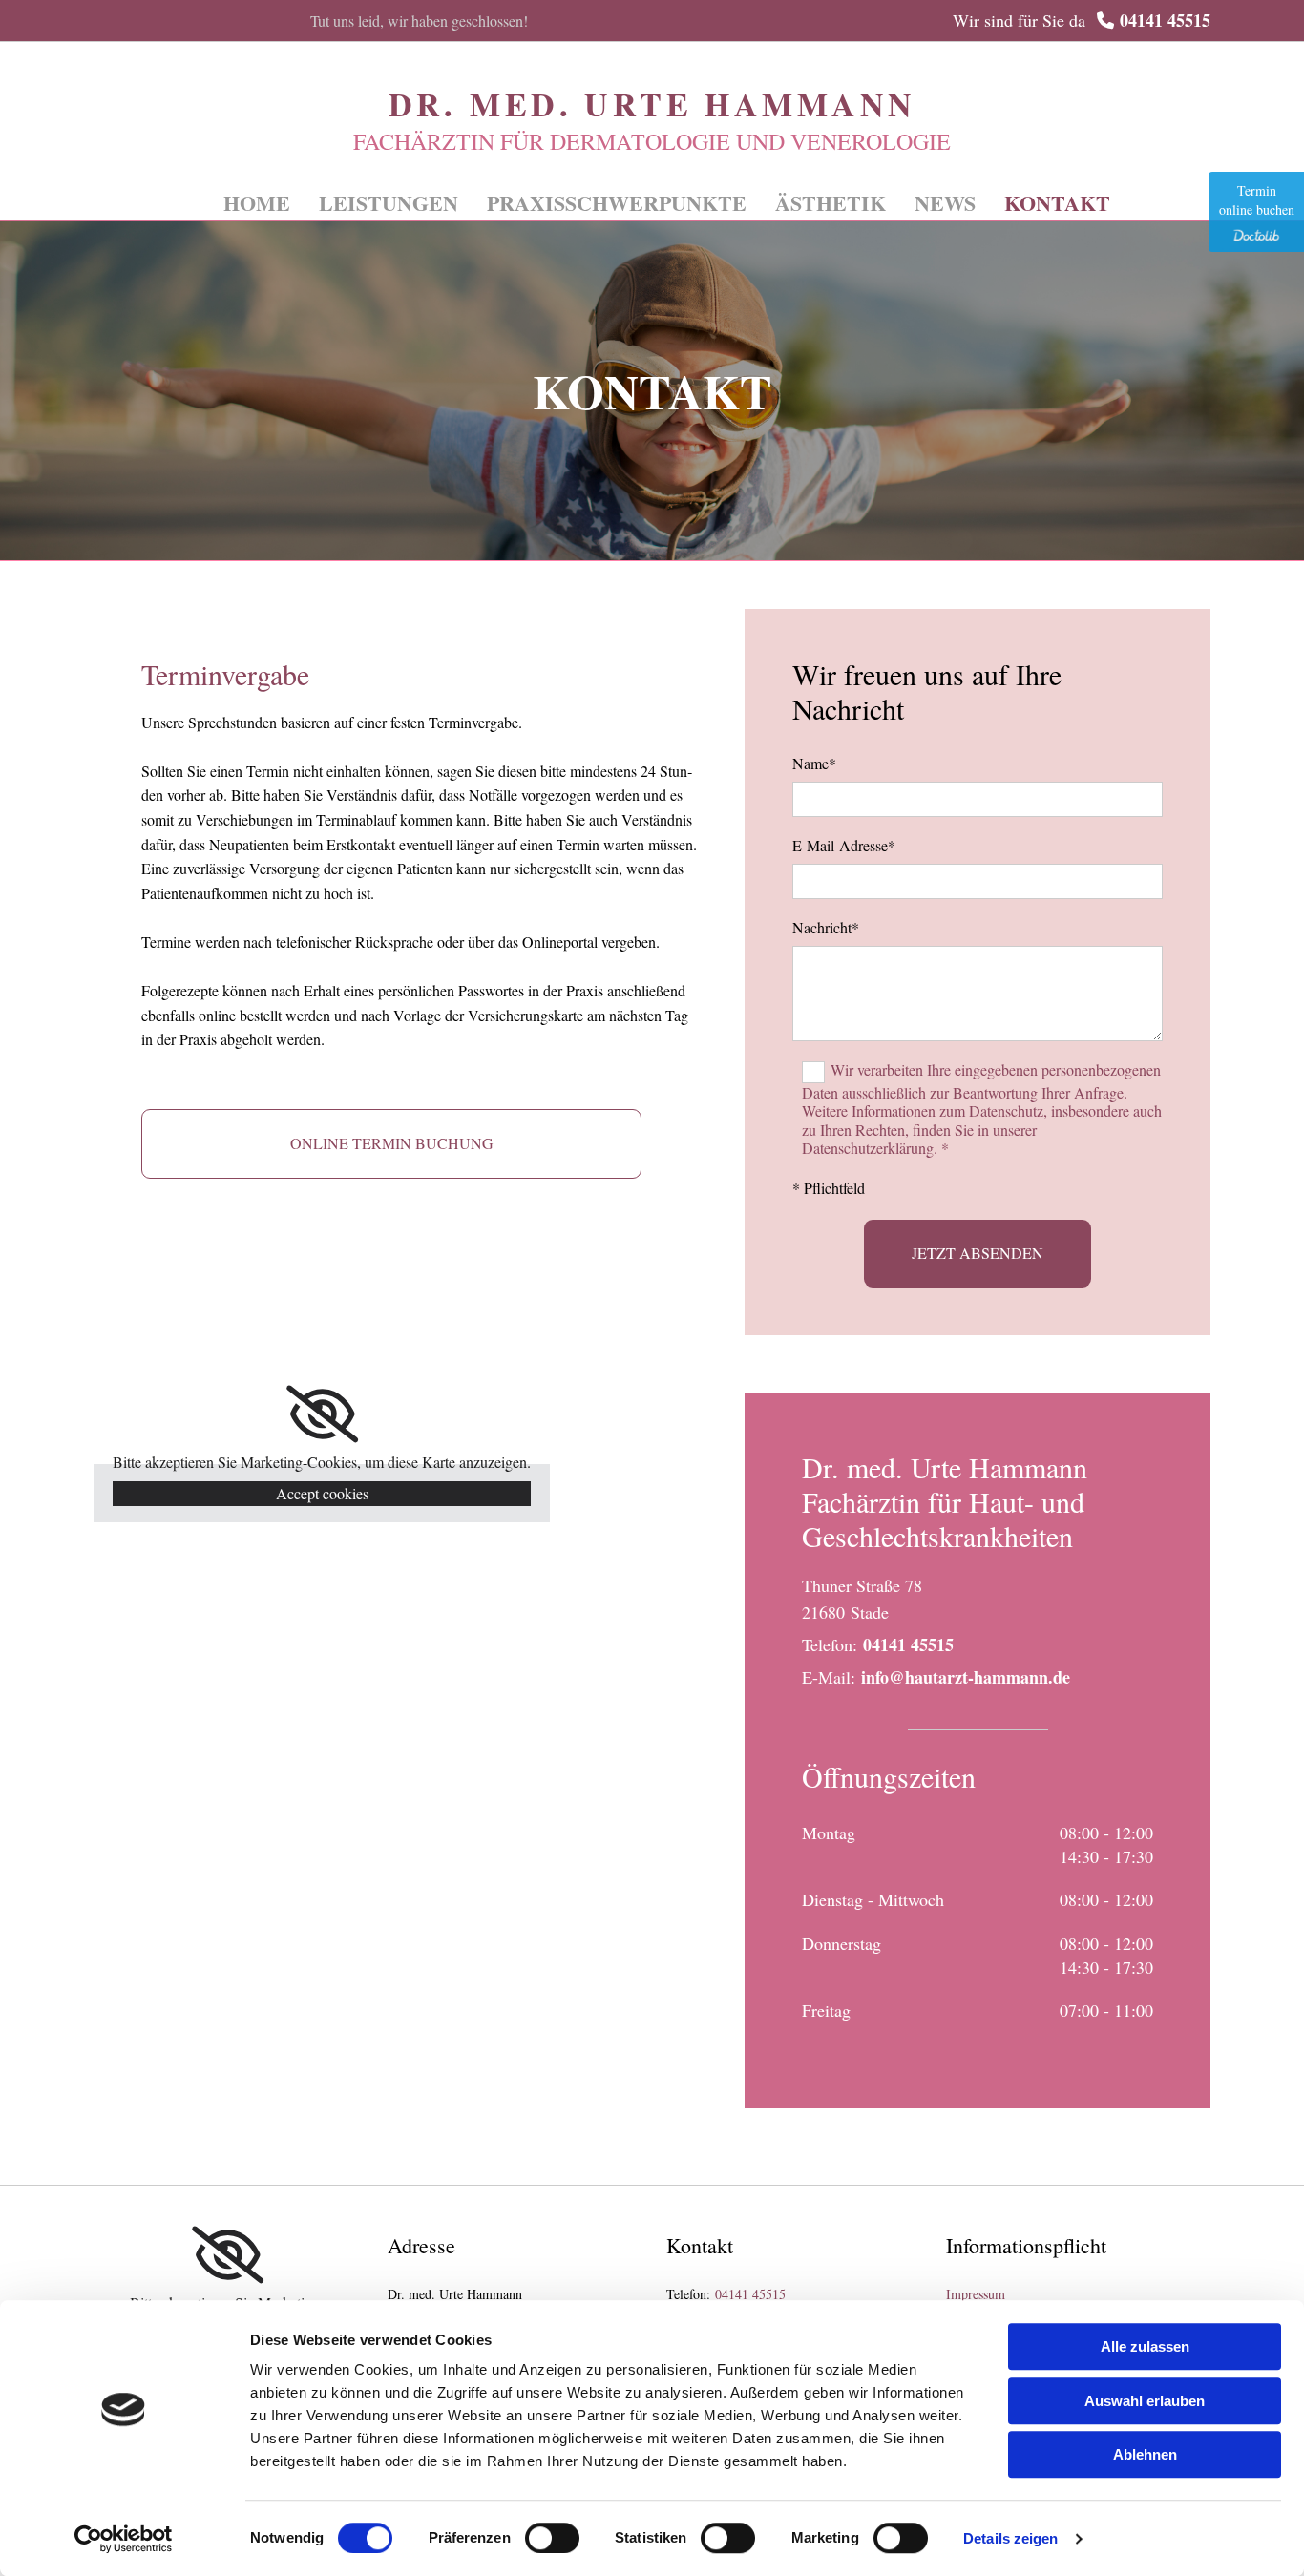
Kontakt (1057, 203)
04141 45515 (1165, 20)
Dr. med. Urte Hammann (652, 104)
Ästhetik (831, 203)
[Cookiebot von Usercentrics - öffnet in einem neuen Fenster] (124, 2539)
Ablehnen (1145, 2454)
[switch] (552, 2538)
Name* (814, 763)
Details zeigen (1010, 2538)
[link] (322, 1414)
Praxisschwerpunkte (617, 203)
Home (257, 203)
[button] (391, 1144)
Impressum (976, 2294)
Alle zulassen (1145, 2346)
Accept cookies (322, 1493)
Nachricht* (826, 927)
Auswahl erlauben (1145, 2401)
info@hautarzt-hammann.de (966, 1677)
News (945, 203)
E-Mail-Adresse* (844, 845)
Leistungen (389, 203)
